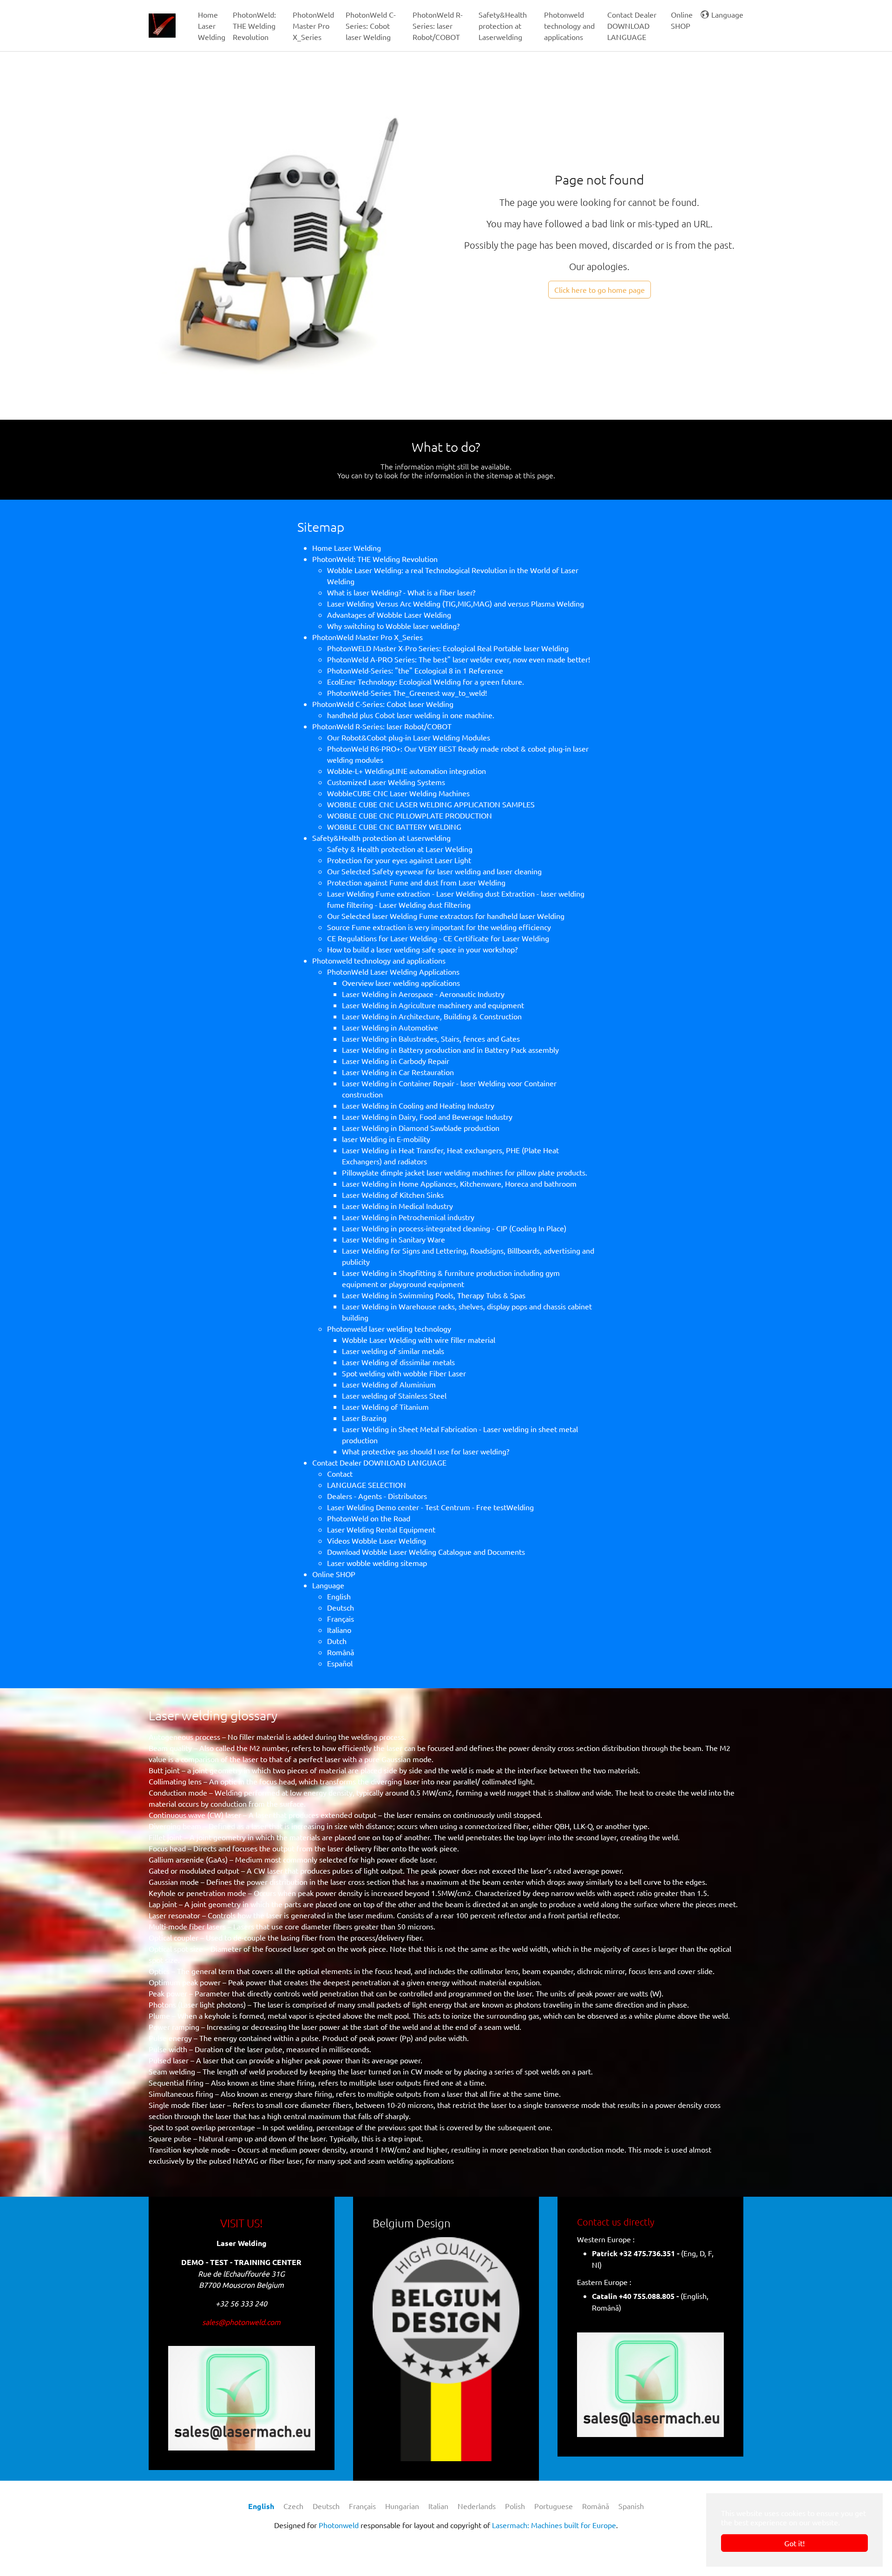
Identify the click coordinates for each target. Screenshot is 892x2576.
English (339, 1596)
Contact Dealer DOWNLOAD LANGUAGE (379, 1462)
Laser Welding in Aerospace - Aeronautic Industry (423, 994)
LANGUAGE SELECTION (367, 1485)
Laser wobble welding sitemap (377, 1563)
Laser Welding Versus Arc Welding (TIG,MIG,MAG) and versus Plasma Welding (456, 603)
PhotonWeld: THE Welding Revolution (375, 559)
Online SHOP (334, 1574)
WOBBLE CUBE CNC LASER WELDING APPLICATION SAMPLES (431, 804)
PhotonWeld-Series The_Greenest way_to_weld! (407, 693)
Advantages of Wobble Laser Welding (389, 614)
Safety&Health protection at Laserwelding (381, 838)
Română (341, 1652)
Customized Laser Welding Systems (386, 782)
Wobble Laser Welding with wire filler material (419, 1340)
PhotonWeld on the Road (369, 1518)
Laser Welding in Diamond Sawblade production (421, 1128)
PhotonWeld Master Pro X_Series (367, 637)
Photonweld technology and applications (379, 960)
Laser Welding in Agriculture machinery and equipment (433, 1005)
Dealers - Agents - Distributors (377, 1496)
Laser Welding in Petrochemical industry (408, 1217)
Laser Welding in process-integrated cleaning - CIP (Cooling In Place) (454, 1228)
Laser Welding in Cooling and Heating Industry (418, 1105)
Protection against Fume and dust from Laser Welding (416, 882)
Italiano (339, 1630)
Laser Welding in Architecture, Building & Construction (432, 1016)
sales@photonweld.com (241, 2322)
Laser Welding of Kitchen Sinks (393, 1195)
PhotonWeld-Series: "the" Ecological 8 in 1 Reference (415, 670)
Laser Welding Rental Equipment (381, 1529)
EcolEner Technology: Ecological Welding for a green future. (426, 681)
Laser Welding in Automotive (390, 1027)
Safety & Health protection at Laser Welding (400, 849)
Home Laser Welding (347, 548)
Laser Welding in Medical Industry (397, 1206)
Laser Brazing (364, 1418)
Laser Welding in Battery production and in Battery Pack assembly (450, 1050)
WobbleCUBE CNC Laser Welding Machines (398, 793)
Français (341, 1618)
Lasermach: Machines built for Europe (554, 2525)
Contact (340, 1473)
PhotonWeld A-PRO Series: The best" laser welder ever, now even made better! (459, 659)
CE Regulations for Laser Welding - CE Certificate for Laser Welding (438, 938)
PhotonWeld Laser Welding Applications (393, 971)
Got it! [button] (794, 2543)
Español (340, 1663)
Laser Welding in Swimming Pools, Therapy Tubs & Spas (434, 1295)
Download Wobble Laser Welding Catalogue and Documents (426, 1552)
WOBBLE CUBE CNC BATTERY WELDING (394, 826)
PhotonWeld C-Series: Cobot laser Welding (383, 704)
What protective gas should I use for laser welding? (426, 1451)
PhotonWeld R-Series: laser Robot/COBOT (382, 726)
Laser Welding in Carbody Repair (396, 1061)
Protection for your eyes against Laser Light (399, 860)
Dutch (337, 1641)
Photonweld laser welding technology (389, 1328)
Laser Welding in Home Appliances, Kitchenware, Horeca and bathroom (459, 1183)
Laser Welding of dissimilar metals (398, 1362)
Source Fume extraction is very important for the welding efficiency (439, 927)
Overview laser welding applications (401, 983)
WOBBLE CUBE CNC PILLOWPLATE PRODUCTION (410, 815)
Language (328, 1585)
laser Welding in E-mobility (386, 1139)
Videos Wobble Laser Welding (377, 1540)
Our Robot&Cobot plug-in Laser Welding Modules (409, 737)
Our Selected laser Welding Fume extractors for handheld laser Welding (446, 916)
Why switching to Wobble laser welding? (393, 626)
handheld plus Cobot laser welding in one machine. (411, 715)
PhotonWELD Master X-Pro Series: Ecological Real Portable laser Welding (448, 648)
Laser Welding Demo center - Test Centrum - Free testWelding (430, 1507)
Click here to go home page (600, 290)
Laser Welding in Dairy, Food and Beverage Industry (427, 1116)
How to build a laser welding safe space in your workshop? (422, 949)
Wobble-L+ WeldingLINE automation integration (407, 771)
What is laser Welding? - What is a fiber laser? (401, 592)
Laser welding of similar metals (393, 1351)
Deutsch (341, 1607)
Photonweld (339, 2525)
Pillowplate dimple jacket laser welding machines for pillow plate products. (465, 1172)
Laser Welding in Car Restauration (398, 1072)
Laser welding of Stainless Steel (394, 1395)
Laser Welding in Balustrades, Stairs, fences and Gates (431, 1038)
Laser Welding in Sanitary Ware (394, 1239)
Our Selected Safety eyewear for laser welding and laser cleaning (434, 871)
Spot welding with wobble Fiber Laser (404, 1373)
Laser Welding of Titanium (385, 1407)
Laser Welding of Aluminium (389, 1384)
